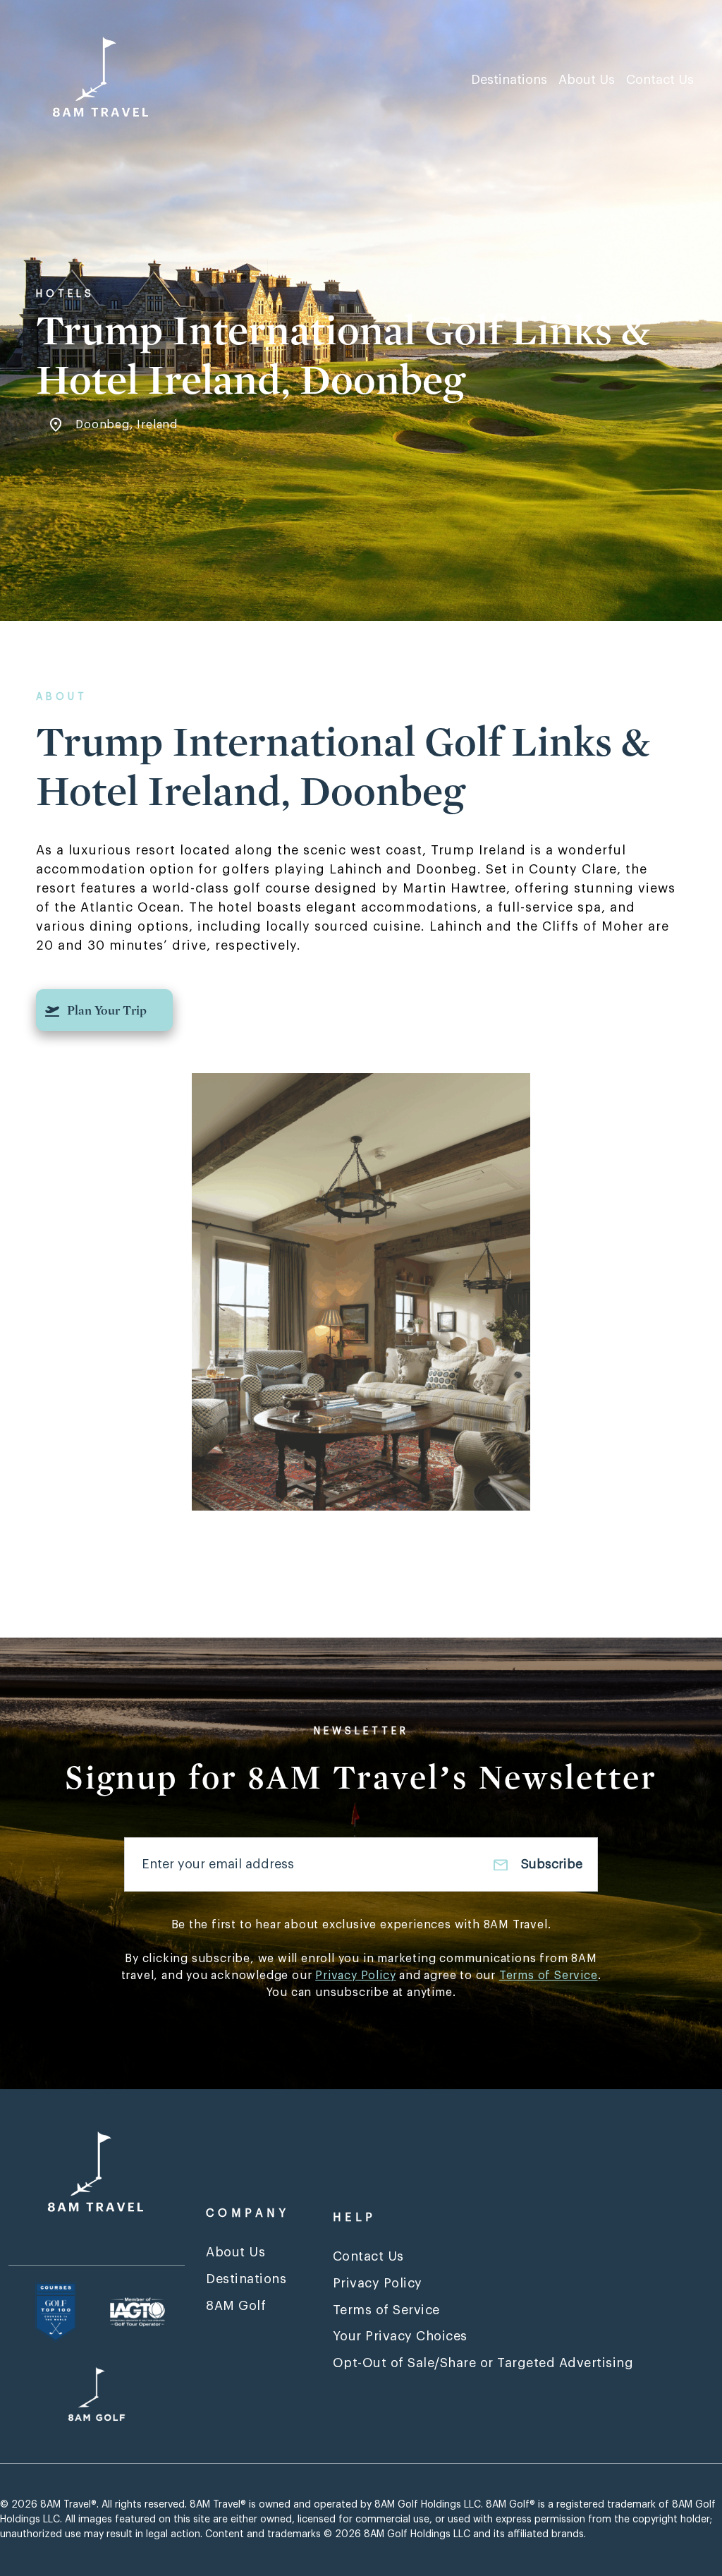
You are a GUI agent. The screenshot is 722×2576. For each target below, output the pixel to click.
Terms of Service (549, 1976)
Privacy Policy (355, 1976)
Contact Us (660, 80)
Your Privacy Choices (400, 2336)
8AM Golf (236, 2306)
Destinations (509, 80)
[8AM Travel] (107, 79)
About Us (587, 80)
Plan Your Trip (107, 1011)
